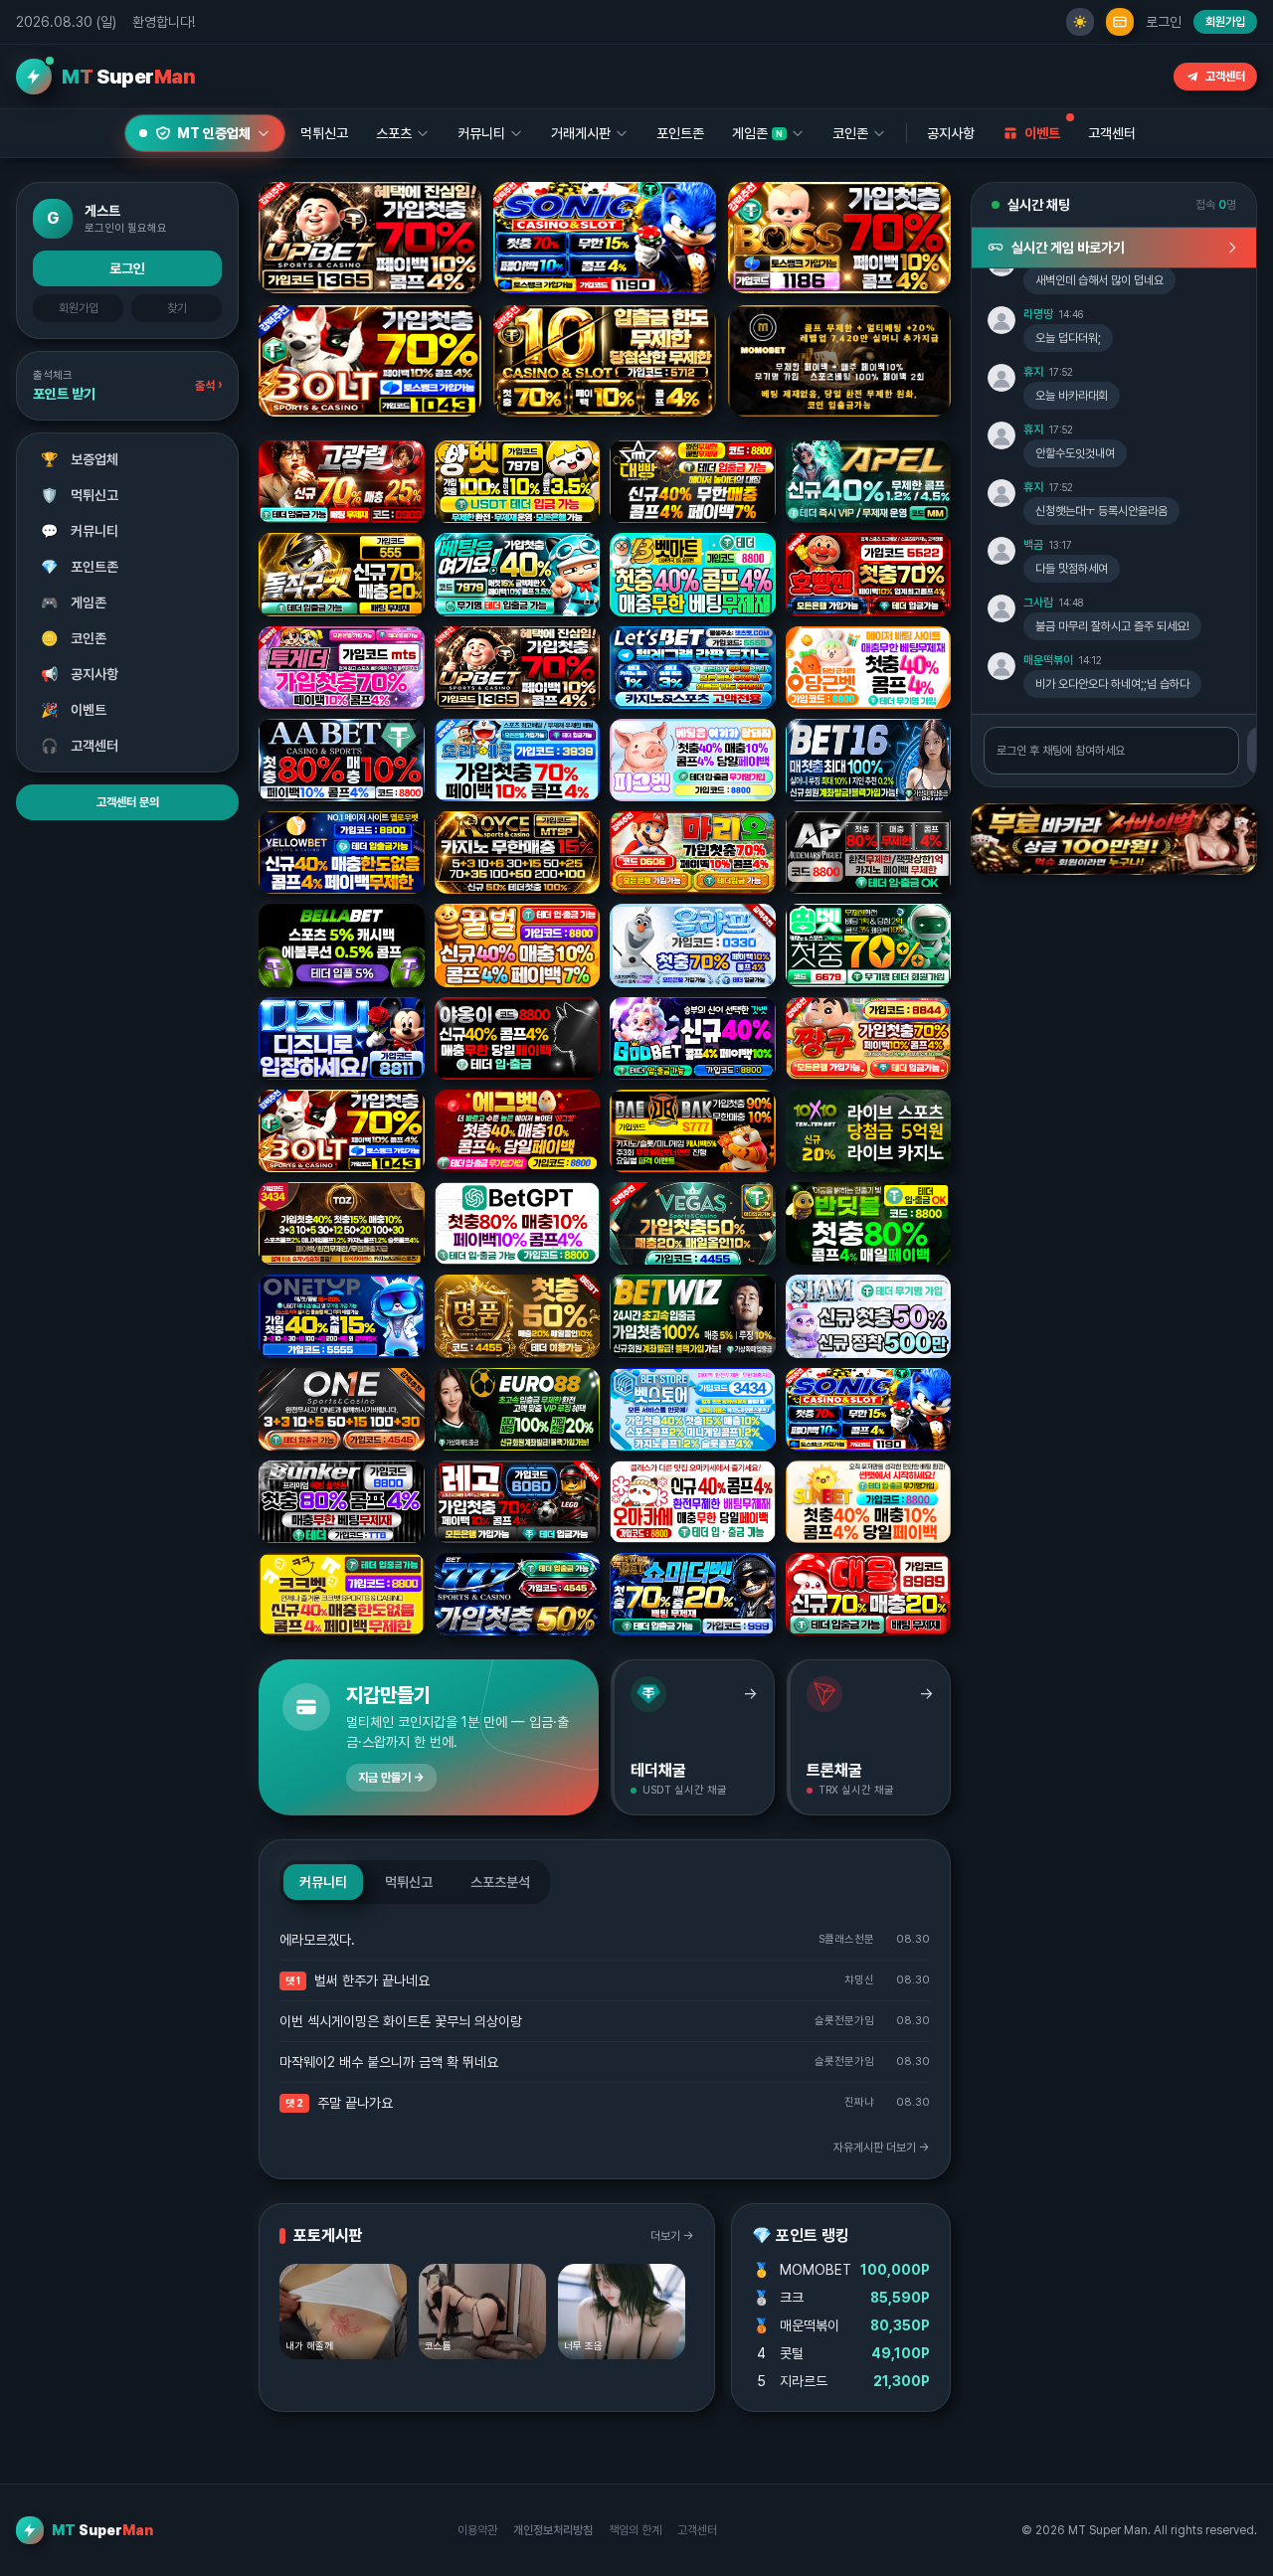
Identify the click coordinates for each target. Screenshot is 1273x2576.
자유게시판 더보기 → (882, 2147)
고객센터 (1225, 77)
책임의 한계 (635, 2530)
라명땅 (1038, 314)
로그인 (1164, 22)
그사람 (1038, 602)
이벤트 (74, 711)
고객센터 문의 (128, 803)
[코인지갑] (1120, 22)
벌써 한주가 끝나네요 (372, 1980)
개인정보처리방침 (553, 2530)
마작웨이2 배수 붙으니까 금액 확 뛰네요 (389, 2062)
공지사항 (951, 133)
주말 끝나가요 (355, 2103)
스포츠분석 (500, 1882)
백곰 (1033, 545)
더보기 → (672, 2236)
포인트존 (680, 133)
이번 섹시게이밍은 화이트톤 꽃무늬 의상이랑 (401, 2021)
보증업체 (80, 460)
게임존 (74, 603)
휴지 (1033, 372)
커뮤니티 (80, 532)
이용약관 (477, 2530)
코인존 (74, 639)
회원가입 (1225, 22)
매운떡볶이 (1048, 660)
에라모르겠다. (317, 1940)
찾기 (177, 308)
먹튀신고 (80, 496)
